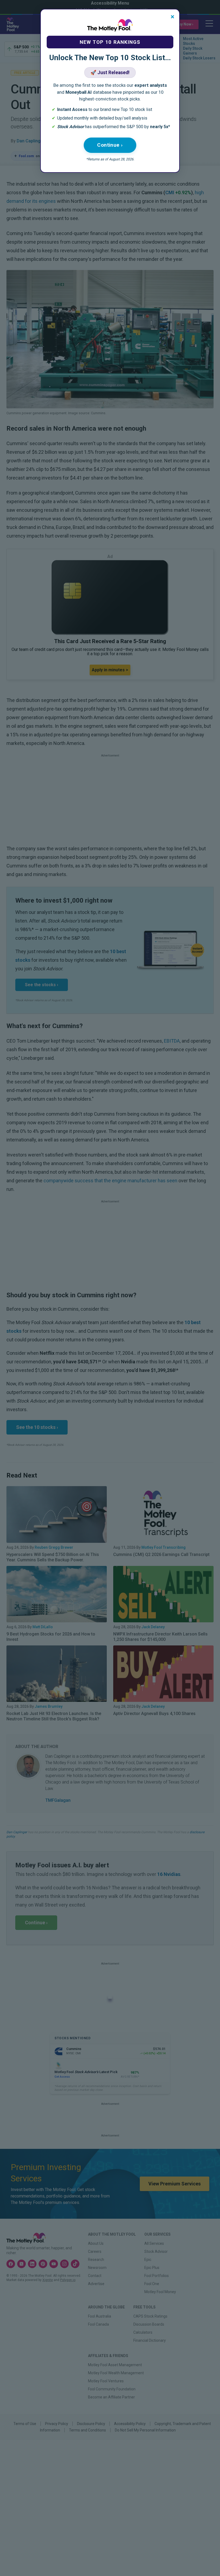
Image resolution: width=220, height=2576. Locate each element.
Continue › (110, 145)
